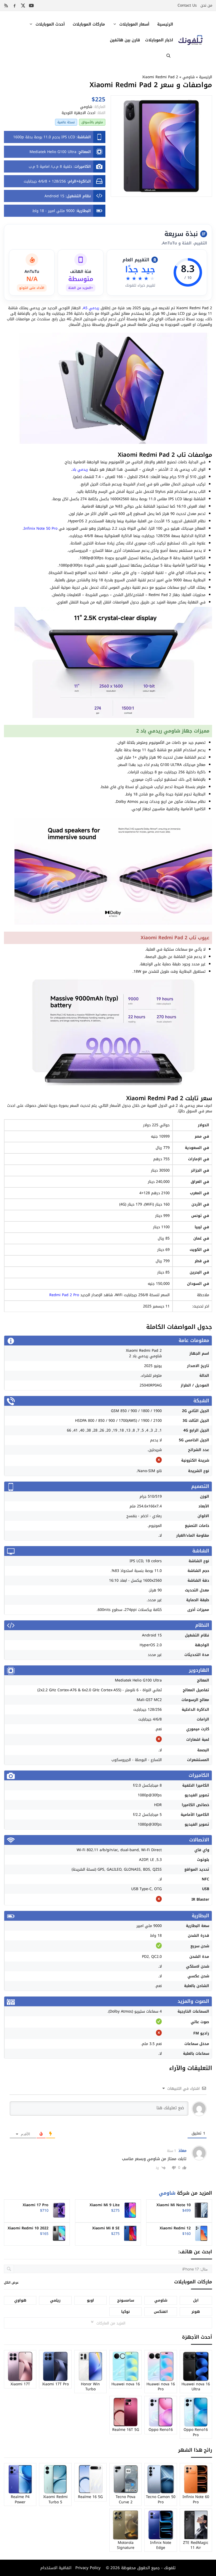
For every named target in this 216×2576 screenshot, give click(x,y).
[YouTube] (31, 6)
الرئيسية (165, 24)
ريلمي (55, 2300)
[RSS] (6, 6)
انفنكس (161, 2312)
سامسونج (126, 2300)
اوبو (90, 2300)
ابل (196, 2300)
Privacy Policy (87, 2568)
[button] (168, 56)
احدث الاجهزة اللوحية (78, 113)
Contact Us (187, 5)
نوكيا (126, 2312)
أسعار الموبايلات (134, 24)
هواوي (20, 2300)
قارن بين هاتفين (125, 40)
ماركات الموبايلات (89, 24)
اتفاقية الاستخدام (56, 2568)
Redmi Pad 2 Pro (64, 1295)
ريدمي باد (80, 470)
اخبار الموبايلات (159, 40)
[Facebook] (14, 6)
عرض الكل (11, 2283)
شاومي (189, 77)
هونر (196, 2312)
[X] (23, 6)
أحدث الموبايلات (50, 24)
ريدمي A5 (91, 308)
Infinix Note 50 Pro (41, 529)
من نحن (206, 5)
